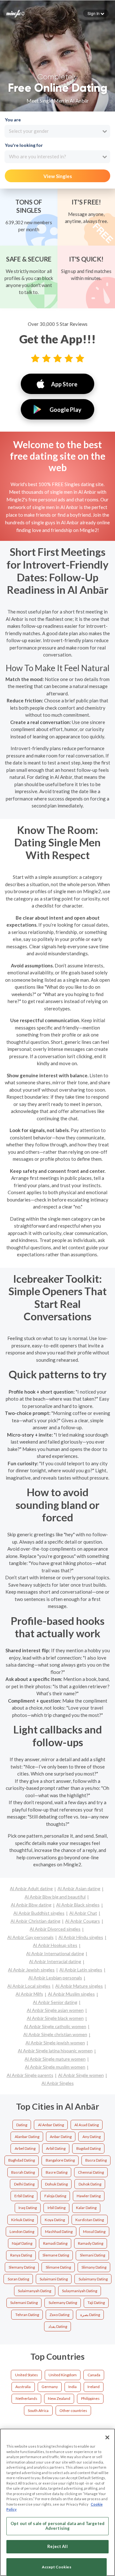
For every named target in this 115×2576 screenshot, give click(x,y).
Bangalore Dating (60, 2160)
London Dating (22, 2232)
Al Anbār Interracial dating (55, 1961)
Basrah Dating (23, 2172)
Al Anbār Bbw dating (31, 1905)
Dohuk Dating (56, 2184)
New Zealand (59, 2398)
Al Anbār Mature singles (79, 1986)
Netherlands (27, 2398)
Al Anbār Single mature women (55, 2059)
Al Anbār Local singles (29, 1986)
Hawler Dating (89, 2196)
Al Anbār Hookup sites (55, 1945)
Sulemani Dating (24, 2303)
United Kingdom (63, 2375)
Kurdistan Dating (90, 2220)
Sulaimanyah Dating (34, 2291)
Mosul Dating (94, 2232)
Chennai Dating (91, 2172)
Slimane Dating (58, 2267)
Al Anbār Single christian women (55, 2034)
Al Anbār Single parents (30, 2075)
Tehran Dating (27, 2315)
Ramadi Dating (55, 2243)
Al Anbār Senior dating (55, 2002)
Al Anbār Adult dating (31, 1888)
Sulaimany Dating (93, 2279)
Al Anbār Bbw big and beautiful (55, 1897)
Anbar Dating (61, 2137)
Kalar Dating (86, 2208)
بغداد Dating (58, 2326)
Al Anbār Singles (58, 2083)
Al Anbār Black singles (78, 1905)
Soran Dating (18, 2279)
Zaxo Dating (59, 2315)
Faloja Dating (55, 2196)
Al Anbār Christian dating (35, 1921)
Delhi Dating (24, 2184)
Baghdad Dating (22, 2160)
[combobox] (57, 131)
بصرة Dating (90, 2315)
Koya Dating (55, 2220)
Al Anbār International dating (55, 1953)
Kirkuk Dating (23, 2220)
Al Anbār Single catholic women (55, 2026)
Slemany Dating (22, 2267)
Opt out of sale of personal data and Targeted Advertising (57, 2526)
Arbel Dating (25, 2148)
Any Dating (92, 2137)
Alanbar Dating (27, 2137)
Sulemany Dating (63, 2303)
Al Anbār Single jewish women (55, 2043)
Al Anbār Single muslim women (55, 2067)
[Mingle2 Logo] (16, 13)
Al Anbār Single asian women (55, 2010)
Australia (23, 2387)
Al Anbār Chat (83, 1913)
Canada (94, 2375)
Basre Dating (57, 2172)
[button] (96, 13)
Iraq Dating (28, 2208)
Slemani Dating (92, 2255)
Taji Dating (96, 2303)
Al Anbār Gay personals (31, 1937)
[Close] (107, 2437)
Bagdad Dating (88, 2148)
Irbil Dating (57, 2208)
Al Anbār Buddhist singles (39, 1913)
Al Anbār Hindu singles (81, 1937)
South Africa (38, 2411)
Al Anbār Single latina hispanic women (55, 2051)
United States (27, 2375)
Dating (22, 2125)
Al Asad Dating (87, 2125)
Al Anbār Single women (81, 2075)
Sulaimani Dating (54, 2279)
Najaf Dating (22, 2243)
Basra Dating (96, 2160)
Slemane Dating (56, 2255)
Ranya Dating (21, 2255)
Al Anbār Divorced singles (55, 1929)
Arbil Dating (56, 2148)
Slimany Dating (94, 2267)
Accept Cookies (57, 2567)
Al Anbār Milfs (29, 1994)
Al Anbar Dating (51, 2125)
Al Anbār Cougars (83, 1921)
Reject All (57, 2546)
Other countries (73, 2411)
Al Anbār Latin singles (81, 1970)
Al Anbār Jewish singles (31, 1970)
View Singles (58, 176)
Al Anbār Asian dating (79, 1888)
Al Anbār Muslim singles (71, 1994)
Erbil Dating (24, 2196)
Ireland (94, 2387)
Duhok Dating (90, 2184)
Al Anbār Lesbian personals (55, 1978)
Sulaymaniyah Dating (80, 2291)
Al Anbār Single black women (55, 2018)
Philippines (90, 2398)
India (73, 2387)
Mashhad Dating (59, 2232)
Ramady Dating (91, 2243)
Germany (50, 2387)
